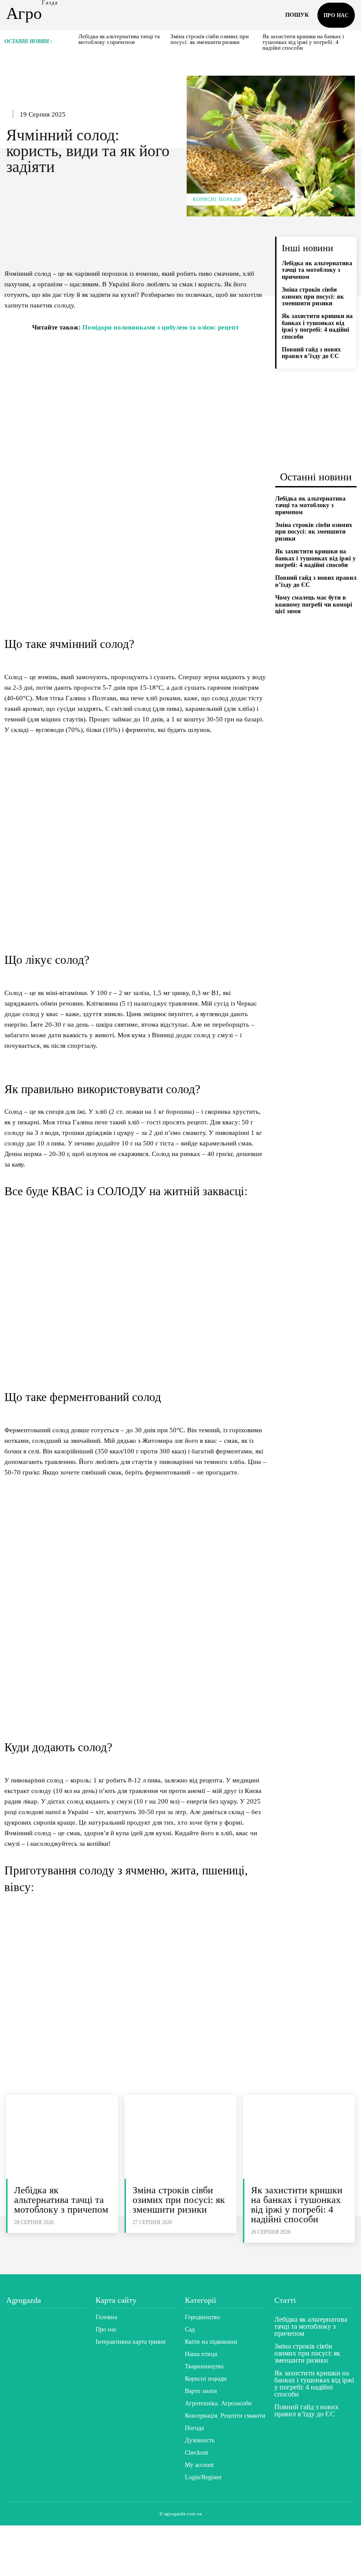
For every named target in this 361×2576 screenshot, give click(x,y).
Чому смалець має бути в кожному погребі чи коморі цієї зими (314, 604)
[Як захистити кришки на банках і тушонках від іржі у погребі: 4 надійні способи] (299, 2137)
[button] (297, 15)
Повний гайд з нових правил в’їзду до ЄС (311, 353)
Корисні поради (217, 199)
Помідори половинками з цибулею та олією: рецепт (160, 327)
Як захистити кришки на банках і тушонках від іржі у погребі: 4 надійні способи (303, 42)
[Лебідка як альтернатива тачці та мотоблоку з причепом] (62, 2137)
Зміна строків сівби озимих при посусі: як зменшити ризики (210, 39)
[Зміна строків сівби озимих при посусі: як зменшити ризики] (180, 2137)
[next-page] (353, 42)
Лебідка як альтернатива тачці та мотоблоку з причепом (119, 39)
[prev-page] (73, 42)
